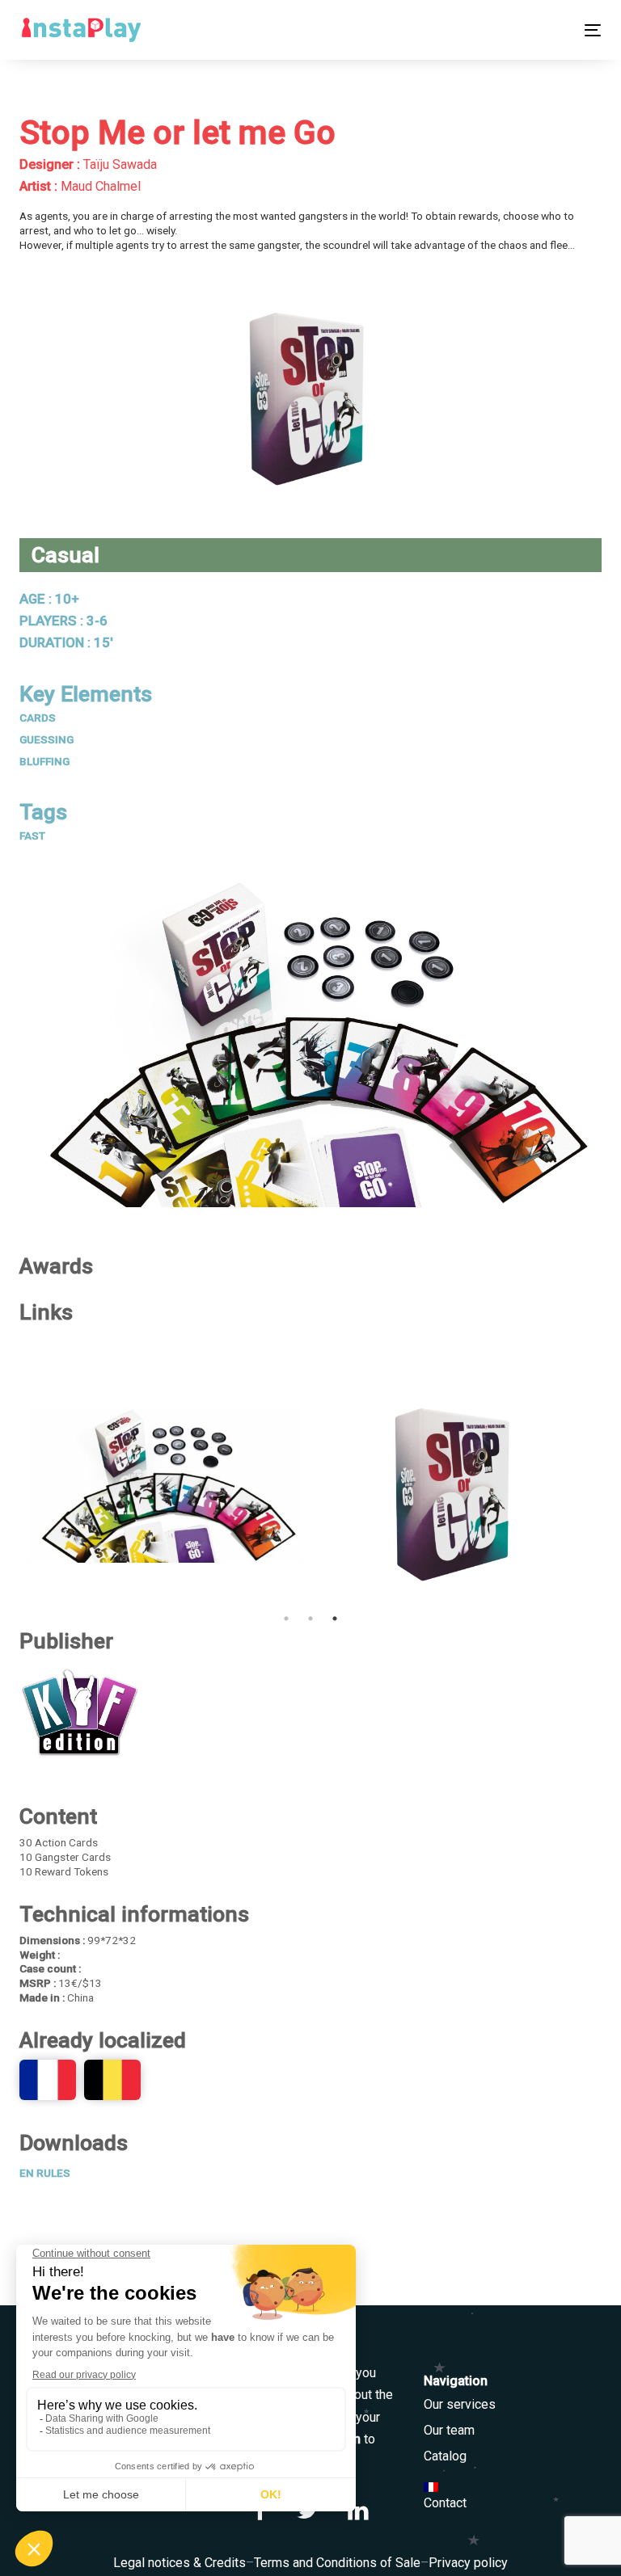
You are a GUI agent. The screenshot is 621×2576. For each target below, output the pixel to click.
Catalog (445, 2456)
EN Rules (45, 2173)
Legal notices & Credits (180, 2563)
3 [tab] (335, 1618)
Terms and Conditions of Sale (337, 2563)
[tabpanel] (456, 1485)
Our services (460, 2404)
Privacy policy (468, 2563)
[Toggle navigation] (504, 30)
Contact (445, 2503)
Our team (449, 2430)
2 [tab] (310, 1618)
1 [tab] (286, 1618)
